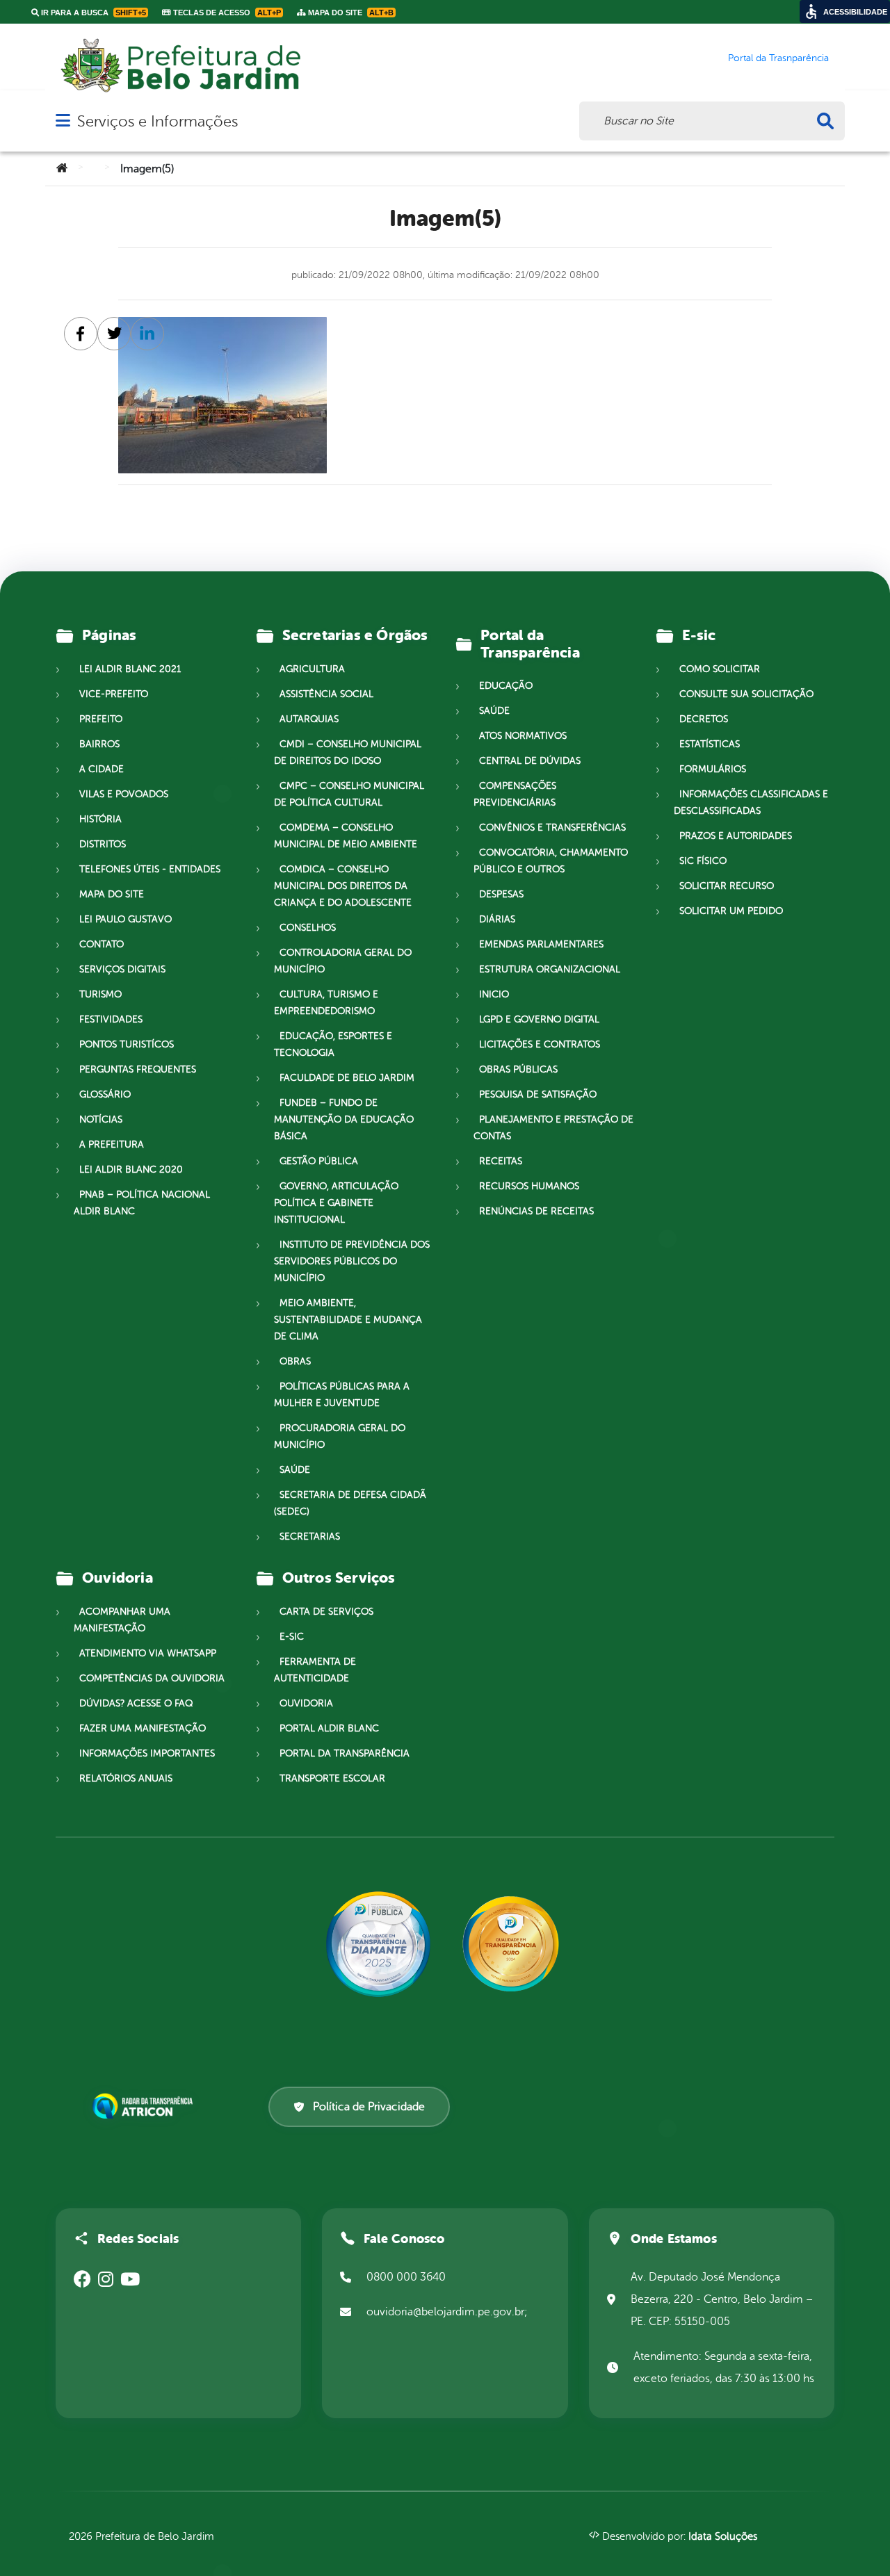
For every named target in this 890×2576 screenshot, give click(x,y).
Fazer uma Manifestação (143, 1728)
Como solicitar (720, 669)
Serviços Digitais (122, 969)
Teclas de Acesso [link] (226, 13)
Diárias (497, 919)
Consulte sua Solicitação (746, 694)
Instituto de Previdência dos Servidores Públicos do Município (352, 1261)
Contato (102, 944)
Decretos (704, 719)
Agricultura (312, 669)
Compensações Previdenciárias (515, 794)
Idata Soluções (723, 2537)
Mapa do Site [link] (350, 13)
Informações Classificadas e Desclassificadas (751, 802)
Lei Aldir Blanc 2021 (130, 669)
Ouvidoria (306, 1703)
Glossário (105, 1094)
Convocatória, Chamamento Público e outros (551, 861)
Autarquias (309, 719)
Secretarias (310, 1536)
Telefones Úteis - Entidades (150, 869)
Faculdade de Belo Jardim (347, 1078)
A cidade (102, 769)
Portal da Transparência (345, 1753)
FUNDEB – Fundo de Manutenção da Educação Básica (344, 1119)
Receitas (501, 1161)
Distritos (103, 844)
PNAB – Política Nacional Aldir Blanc (142, 1203)
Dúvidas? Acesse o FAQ (136, 1703)
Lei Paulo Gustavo (126, 919)
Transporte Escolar (332, 1778)
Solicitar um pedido (731, 911)
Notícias (101, 1119)
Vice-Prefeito (114, 694)
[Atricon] (145, 2107)
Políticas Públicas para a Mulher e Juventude (342, 1395)
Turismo (100, 994)
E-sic (292, 1637)
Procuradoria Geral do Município (340, 1436)
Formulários (713, 769)
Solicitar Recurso (727, 886)
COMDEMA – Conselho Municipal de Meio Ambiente (346, 836)
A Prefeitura (112, 1144)
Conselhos (308, 928)
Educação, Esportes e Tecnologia (333, 1044)
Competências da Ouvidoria (152, 1678)
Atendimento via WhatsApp (148, 1653)
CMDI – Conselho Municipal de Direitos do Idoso (348, 752)
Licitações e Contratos (540, 1044)
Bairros (99, 744)
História (100, 819)
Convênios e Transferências (552, 828)
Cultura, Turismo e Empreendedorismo (326, 1003)
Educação (506, 686)
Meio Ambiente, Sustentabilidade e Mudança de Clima (348, 1320)
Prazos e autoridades (736, 836)
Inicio (494, 994)
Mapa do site (112, 894)
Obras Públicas (518, 1069)
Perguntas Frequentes (138, 1069)
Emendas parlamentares (541, 944)
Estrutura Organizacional (550, 969)
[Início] (62, 169)
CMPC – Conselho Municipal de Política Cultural (349, 794)
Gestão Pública (319, 1161)
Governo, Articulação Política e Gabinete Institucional (336, 1203)
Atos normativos (523, 736)
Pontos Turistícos (127, 1044)
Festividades (111, 1019)
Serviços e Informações (157, 121)
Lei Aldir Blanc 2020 (131, 1169)
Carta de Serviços (326, 1612)
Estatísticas (710, 744)
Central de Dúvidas (530, 761)
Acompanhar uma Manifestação (122, 1620)
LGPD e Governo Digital (539, 1019)
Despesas (501, 894)
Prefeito (101, 719)
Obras (295, 1361)
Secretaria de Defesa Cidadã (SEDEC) (350, 1503)
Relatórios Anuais (126, 1778)
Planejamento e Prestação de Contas (553, 1128)
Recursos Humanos (529, 1186)
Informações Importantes (147, 1753)
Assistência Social (326, 694)
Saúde (295, 1470)
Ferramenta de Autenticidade (315, 1670)
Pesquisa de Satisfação (538, 1094)
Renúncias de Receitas (536, 1211)
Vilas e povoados (124, 794)
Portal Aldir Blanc (329, 1728)
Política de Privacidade (369, 2107)
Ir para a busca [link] (92, 13)
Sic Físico (703, 861)
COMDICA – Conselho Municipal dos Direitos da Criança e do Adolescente (343, 886)
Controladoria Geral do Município (343, 961)
